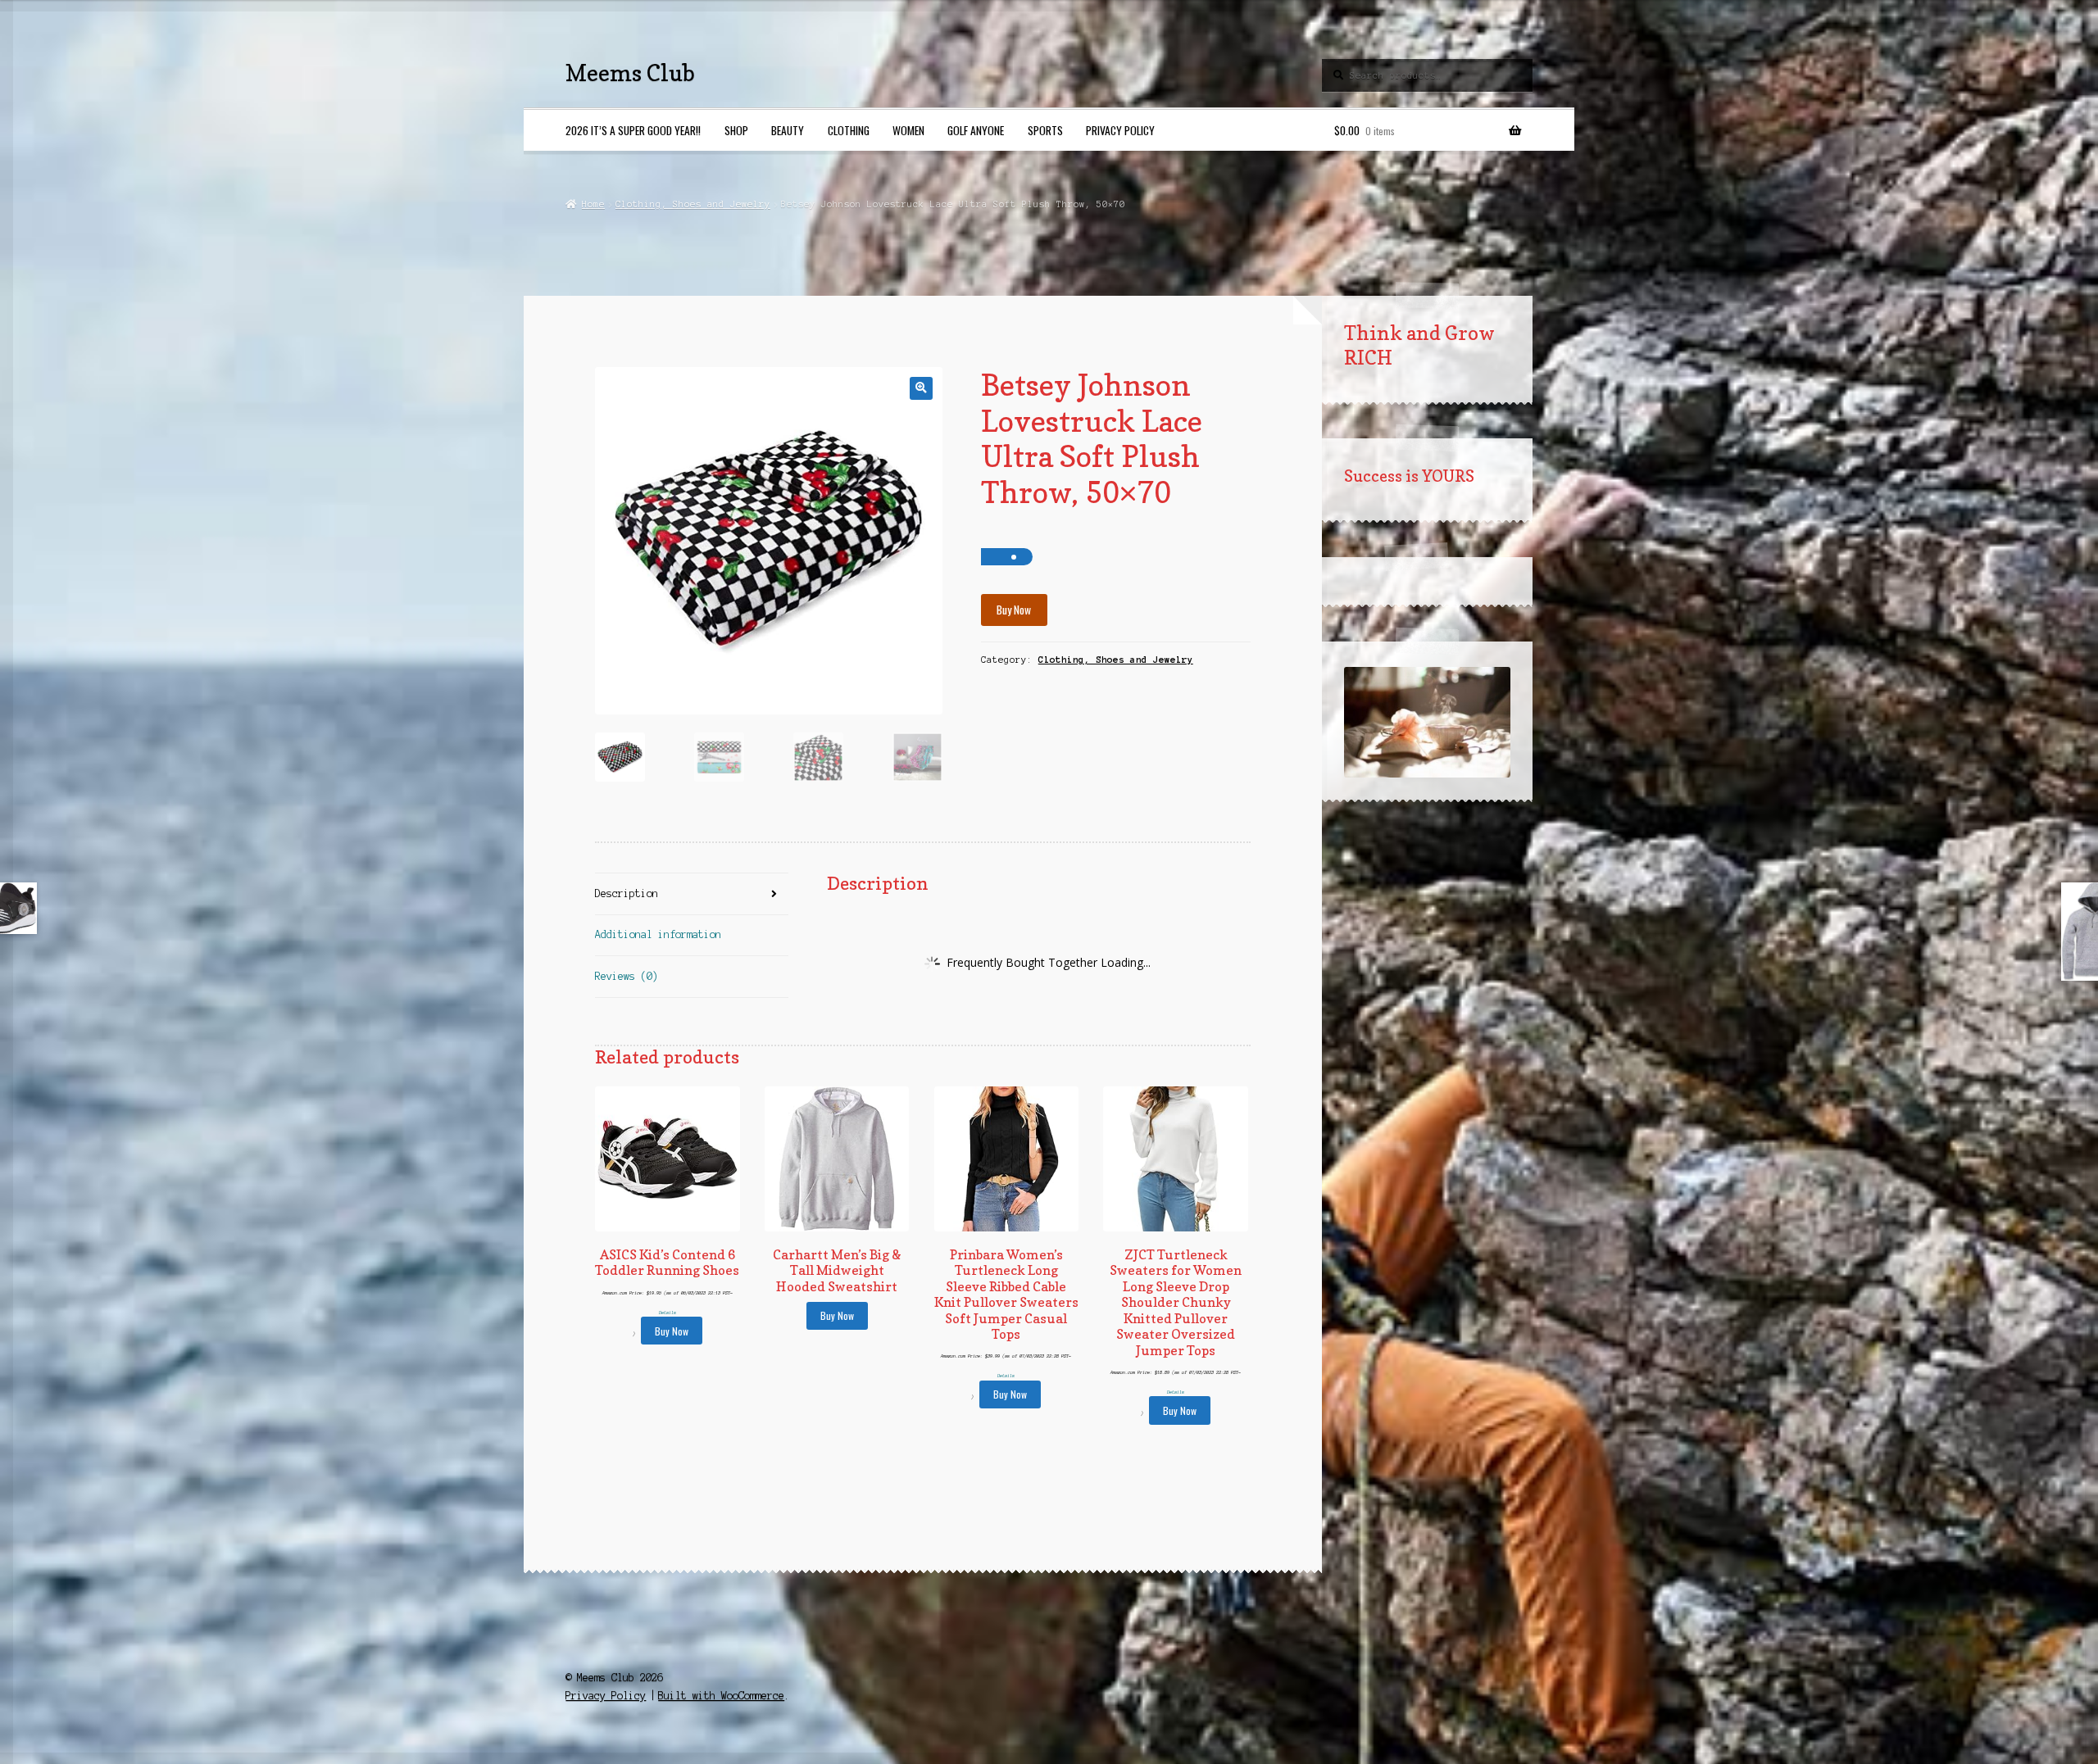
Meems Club (630, 73)
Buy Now (1014, 610)
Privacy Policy (1120, 130)
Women (908, 130)
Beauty (788, 130)
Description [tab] (627, 893)
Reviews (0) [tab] (627, 976)
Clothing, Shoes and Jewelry (693, 204)
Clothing (849, 130)
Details (668, 1313)
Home (593, 204)
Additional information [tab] (658, 934)
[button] (921, 388)
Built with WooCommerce (721, 1696)
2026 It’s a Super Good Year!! (633, 130)
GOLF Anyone (976, 130)
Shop (736, 130)
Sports (1045, 130)
